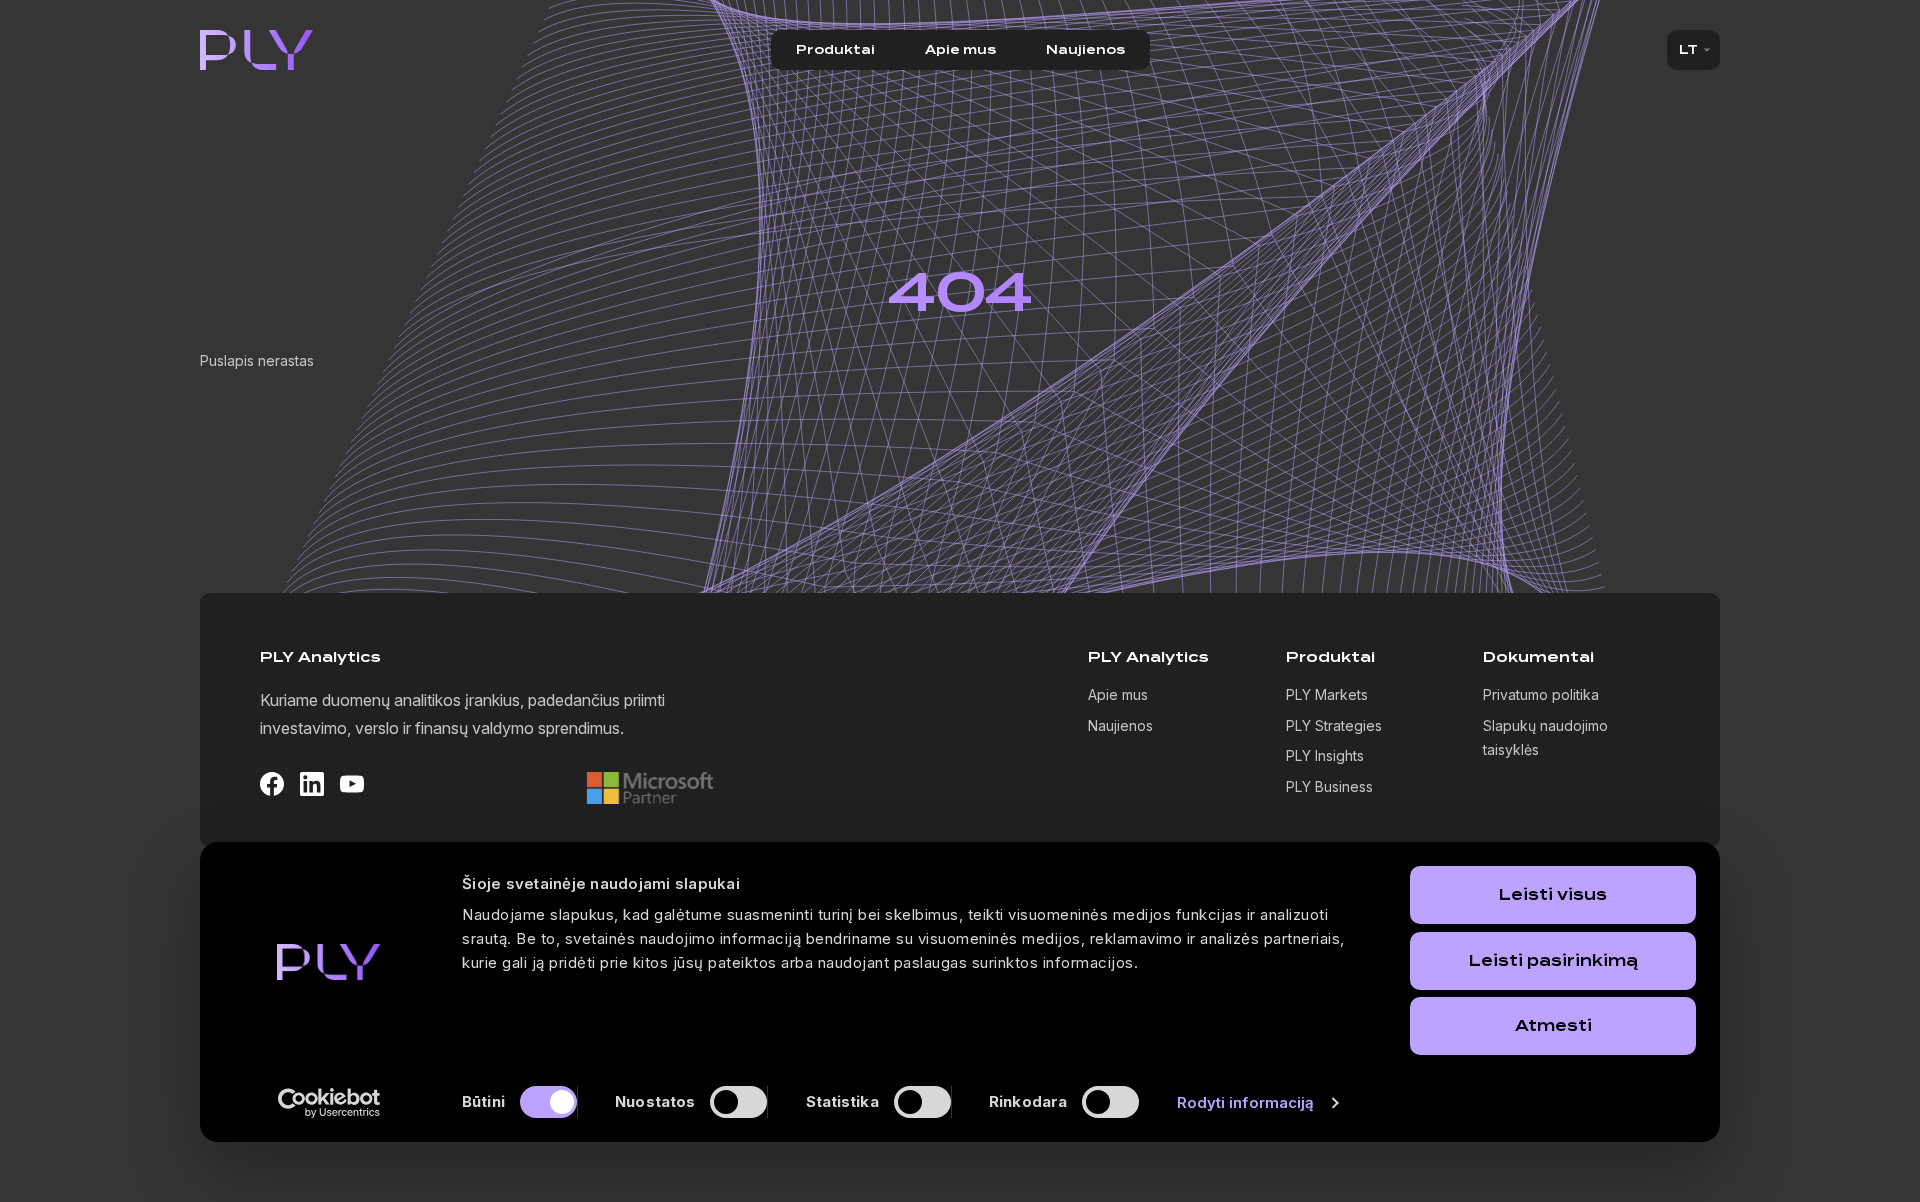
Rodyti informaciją (1246, 1102)
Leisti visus (1553, 895)
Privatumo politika (1541, 694)
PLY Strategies (1334, 725)
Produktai (835, 50)
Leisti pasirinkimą (1553, 961)
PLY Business (1329, 786)
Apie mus (960, 50)
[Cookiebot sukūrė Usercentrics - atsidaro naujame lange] (329, 1103)
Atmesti (1553, 1026)
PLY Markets (1327, 694)
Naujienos (1085, 50)
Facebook (272, 784)
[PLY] (257, 50)
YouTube (352, 784)
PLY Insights (1325, 755)
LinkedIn (312, 784)
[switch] (738, 1102)
